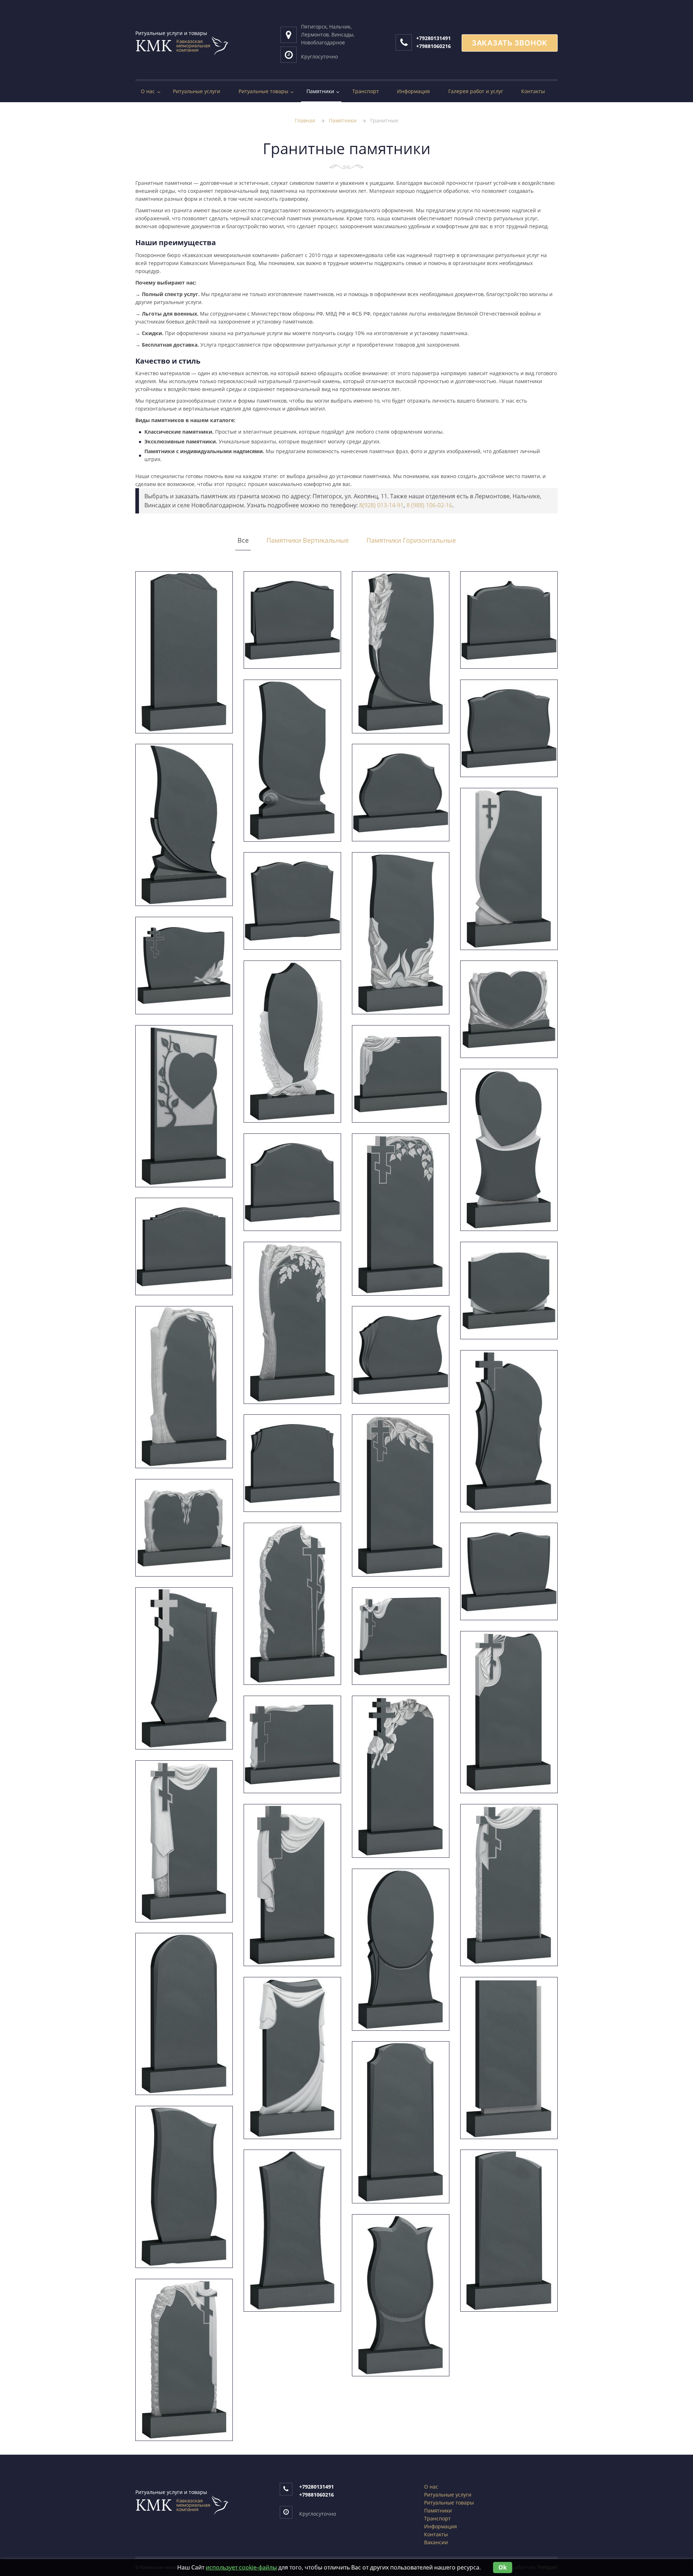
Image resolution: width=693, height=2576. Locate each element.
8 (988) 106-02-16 (429, 505)
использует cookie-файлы (241, 2567)
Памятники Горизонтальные (411, 540)
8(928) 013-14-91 (381, 505)
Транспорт (366, 91)
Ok (503, 2567)
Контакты (533, 91)
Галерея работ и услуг (476, 91)
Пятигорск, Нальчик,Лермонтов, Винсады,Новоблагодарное (328, 34)
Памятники (320, 91)
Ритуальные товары (263, 91)
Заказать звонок (510, 43)
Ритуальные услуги (197, 91)
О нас (148, 91)
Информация (413, 91)
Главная (305, 120)
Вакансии (436, 2542)
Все (243, 540)
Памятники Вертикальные (308, 540)
